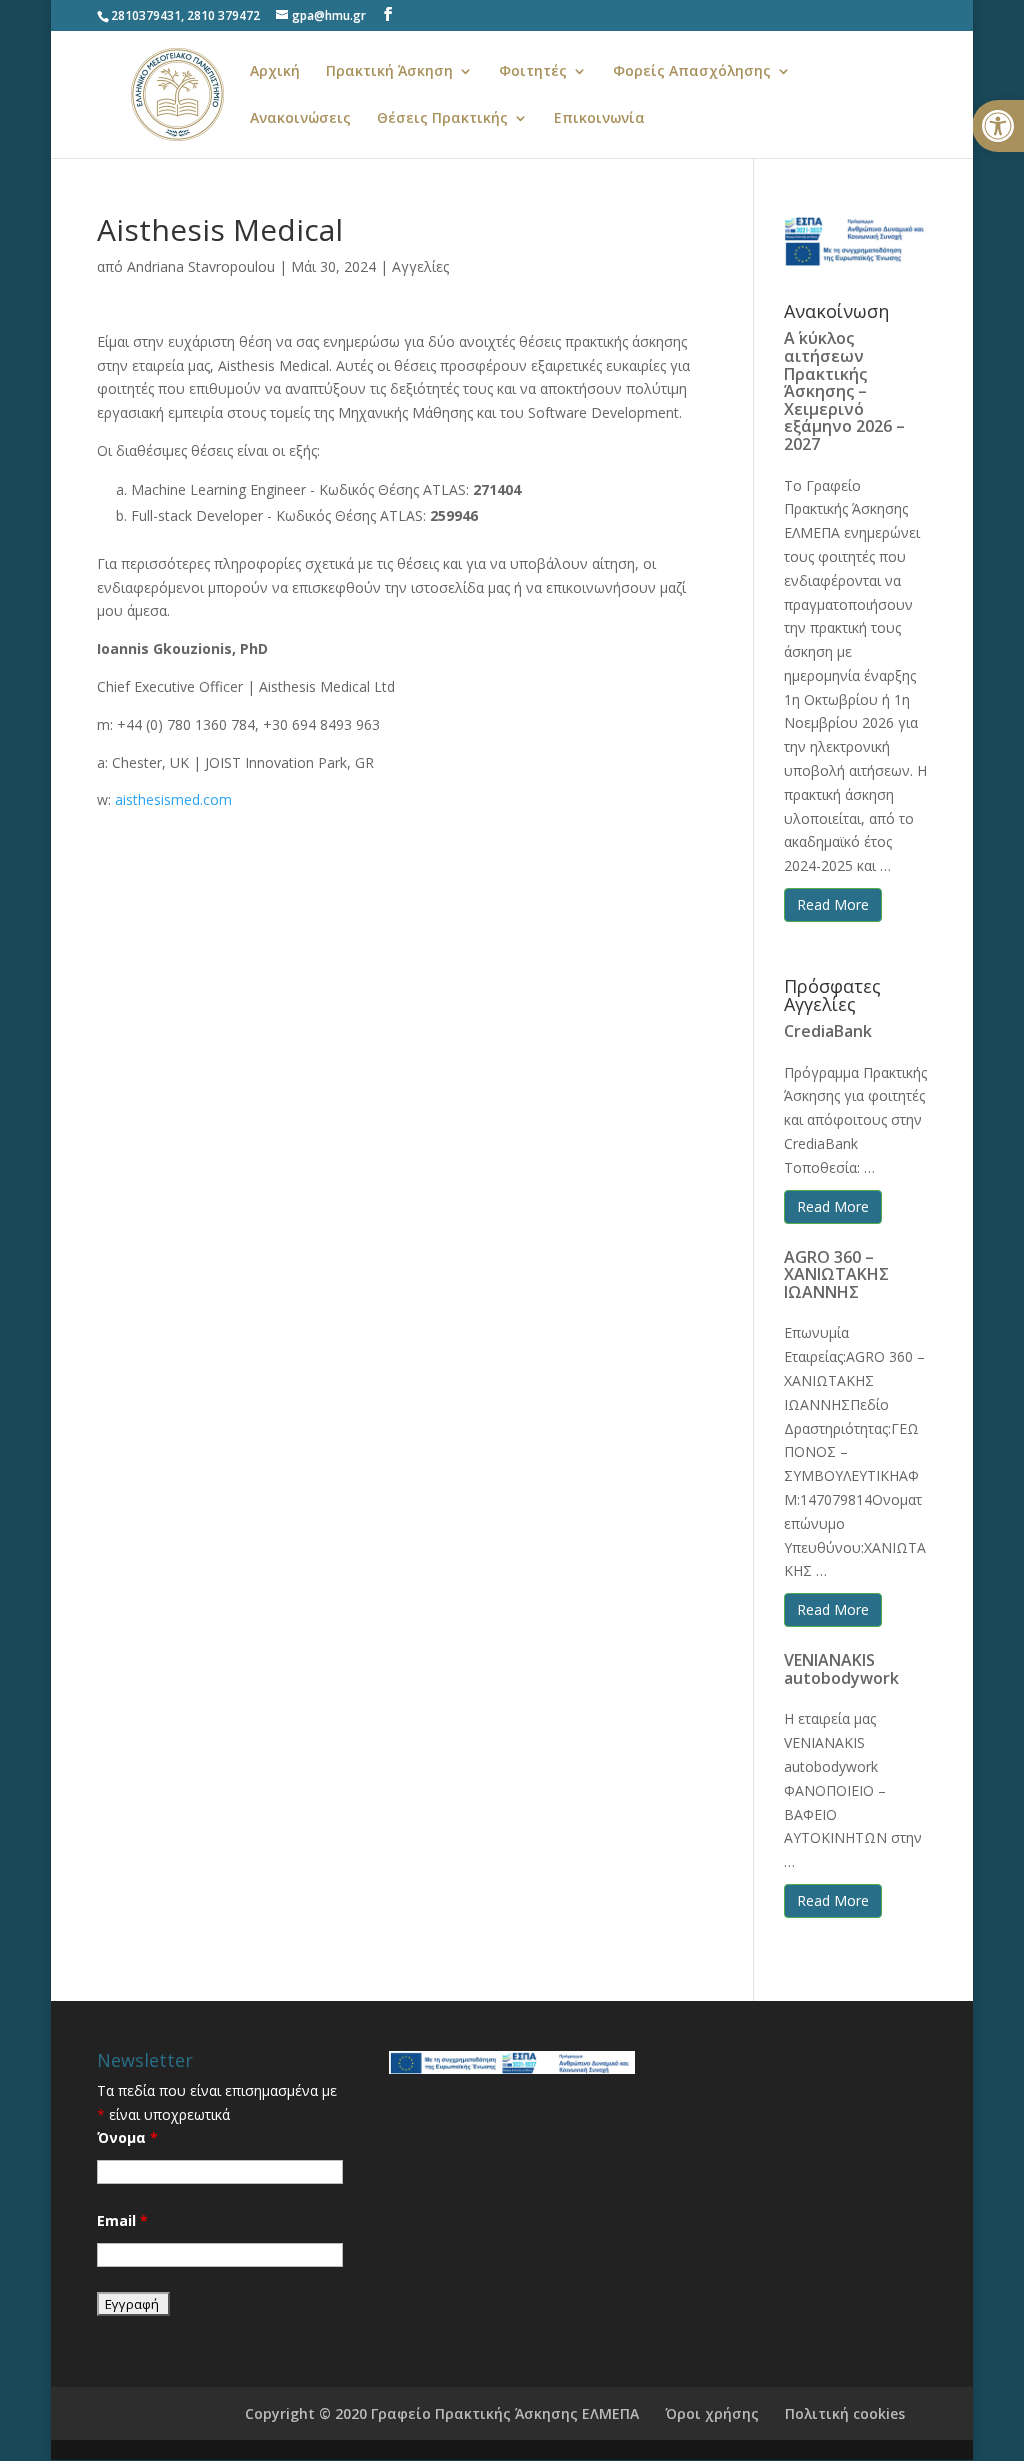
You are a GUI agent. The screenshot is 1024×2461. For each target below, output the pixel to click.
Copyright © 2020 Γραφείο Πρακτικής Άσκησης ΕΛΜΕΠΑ (442, 2413)
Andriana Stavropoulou (201, 266)
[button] (998, 126)
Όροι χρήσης (712, 2413)
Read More (833, 904)
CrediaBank (828, 1031)
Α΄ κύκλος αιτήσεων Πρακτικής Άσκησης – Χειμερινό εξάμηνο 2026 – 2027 (844, 391)
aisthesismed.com (173, 799)
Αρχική (275, 72)
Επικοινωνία (599, 119)
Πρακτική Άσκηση (389, 72)
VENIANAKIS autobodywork (841, 1669)
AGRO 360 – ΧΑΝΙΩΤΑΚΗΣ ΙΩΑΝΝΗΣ (836, 1274)
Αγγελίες (420, 266)
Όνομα (127, 2137)
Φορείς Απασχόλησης (692, 72)
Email (122, 2220)
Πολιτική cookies (845, 2413)
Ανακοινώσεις (300, 119)
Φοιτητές (533, 72)
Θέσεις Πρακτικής (442, 119)
